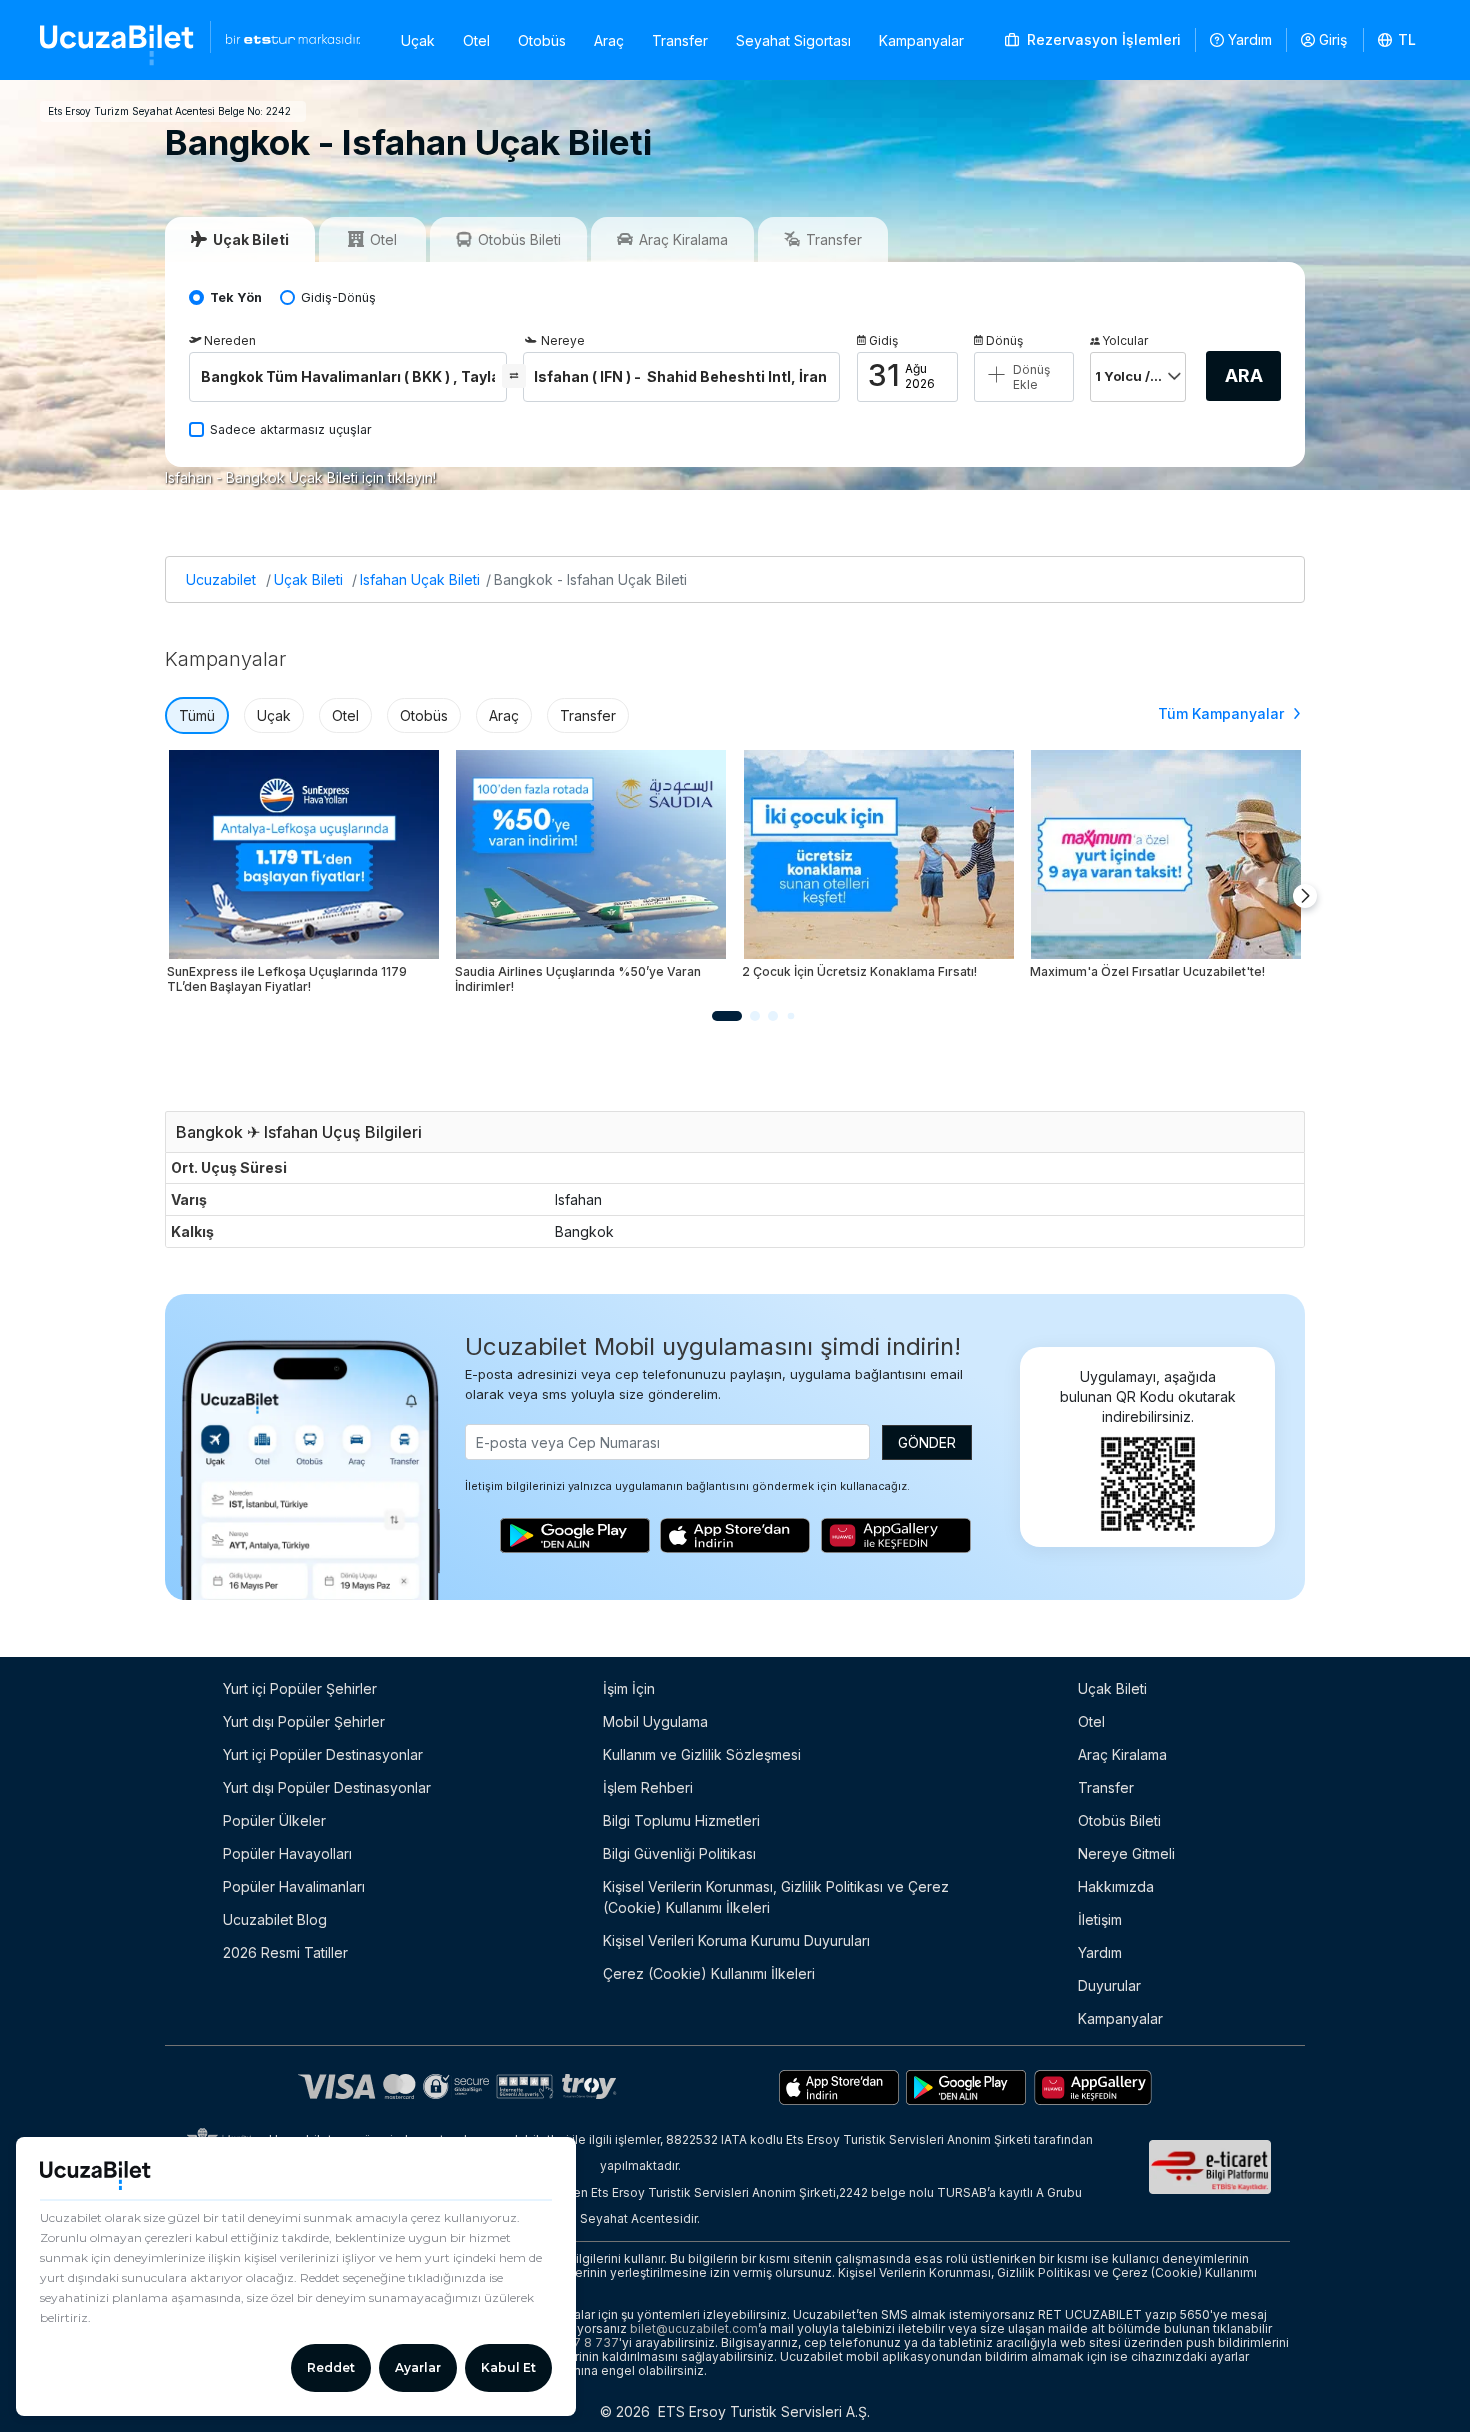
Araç (609, 40)
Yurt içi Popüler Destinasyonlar (323, 1754)
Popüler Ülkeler (274, 1820)
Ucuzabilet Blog (275, 1919)
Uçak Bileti (308, 579)
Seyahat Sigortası (793, 40)
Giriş (1333, 39)
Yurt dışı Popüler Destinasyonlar (327, 1787)
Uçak (418, 40)
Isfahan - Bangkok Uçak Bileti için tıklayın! (300, 477)
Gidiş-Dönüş (338, 297)
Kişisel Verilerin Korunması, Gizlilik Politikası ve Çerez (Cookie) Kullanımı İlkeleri (776, 1897)
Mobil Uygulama (655, 1721)
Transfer (680, 40)
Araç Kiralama (1122, 1754)
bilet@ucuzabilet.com (694, 2328)
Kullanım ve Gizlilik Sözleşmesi (702, 1754)
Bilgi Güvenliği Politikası (679, 1853)
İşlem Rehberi (648, 1787)
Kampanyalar (921, 40)
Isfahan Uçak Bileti (420, 579)
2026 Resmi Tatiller (285, 1952)
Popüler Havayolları (287, 1853)
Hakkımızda (1116, 1886)
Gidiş (883, 340)
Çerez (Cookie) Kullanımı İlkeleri (709, 1973)
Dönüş (1004, 340)
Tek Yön (236, 297)
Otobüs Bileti (1119, 1820)
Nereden (230, 340)
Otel (476, 40)
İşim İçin (629, 1688)
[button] (1397, 40)
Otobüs (542, 40)
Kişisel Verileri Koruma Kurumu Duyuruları (736, 1940)
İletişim (1100, 1919)
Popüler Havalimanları (294, 1886)
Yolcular (1125, 340)
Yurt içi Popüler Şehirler (300, 1688)
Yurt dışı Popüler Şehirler (304, 1721)
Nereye (563, 340)
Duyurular (1109, 1985)
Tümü (197, 715)
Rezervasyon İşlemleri (1102, 39)
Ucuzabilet (221, 579)
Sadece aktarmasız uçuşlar (291, 429)
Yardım (1250, 39)
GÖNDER (927, 1442)
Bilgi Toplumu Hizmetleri (681, 1820)
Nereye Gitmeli (1126, 1853)
